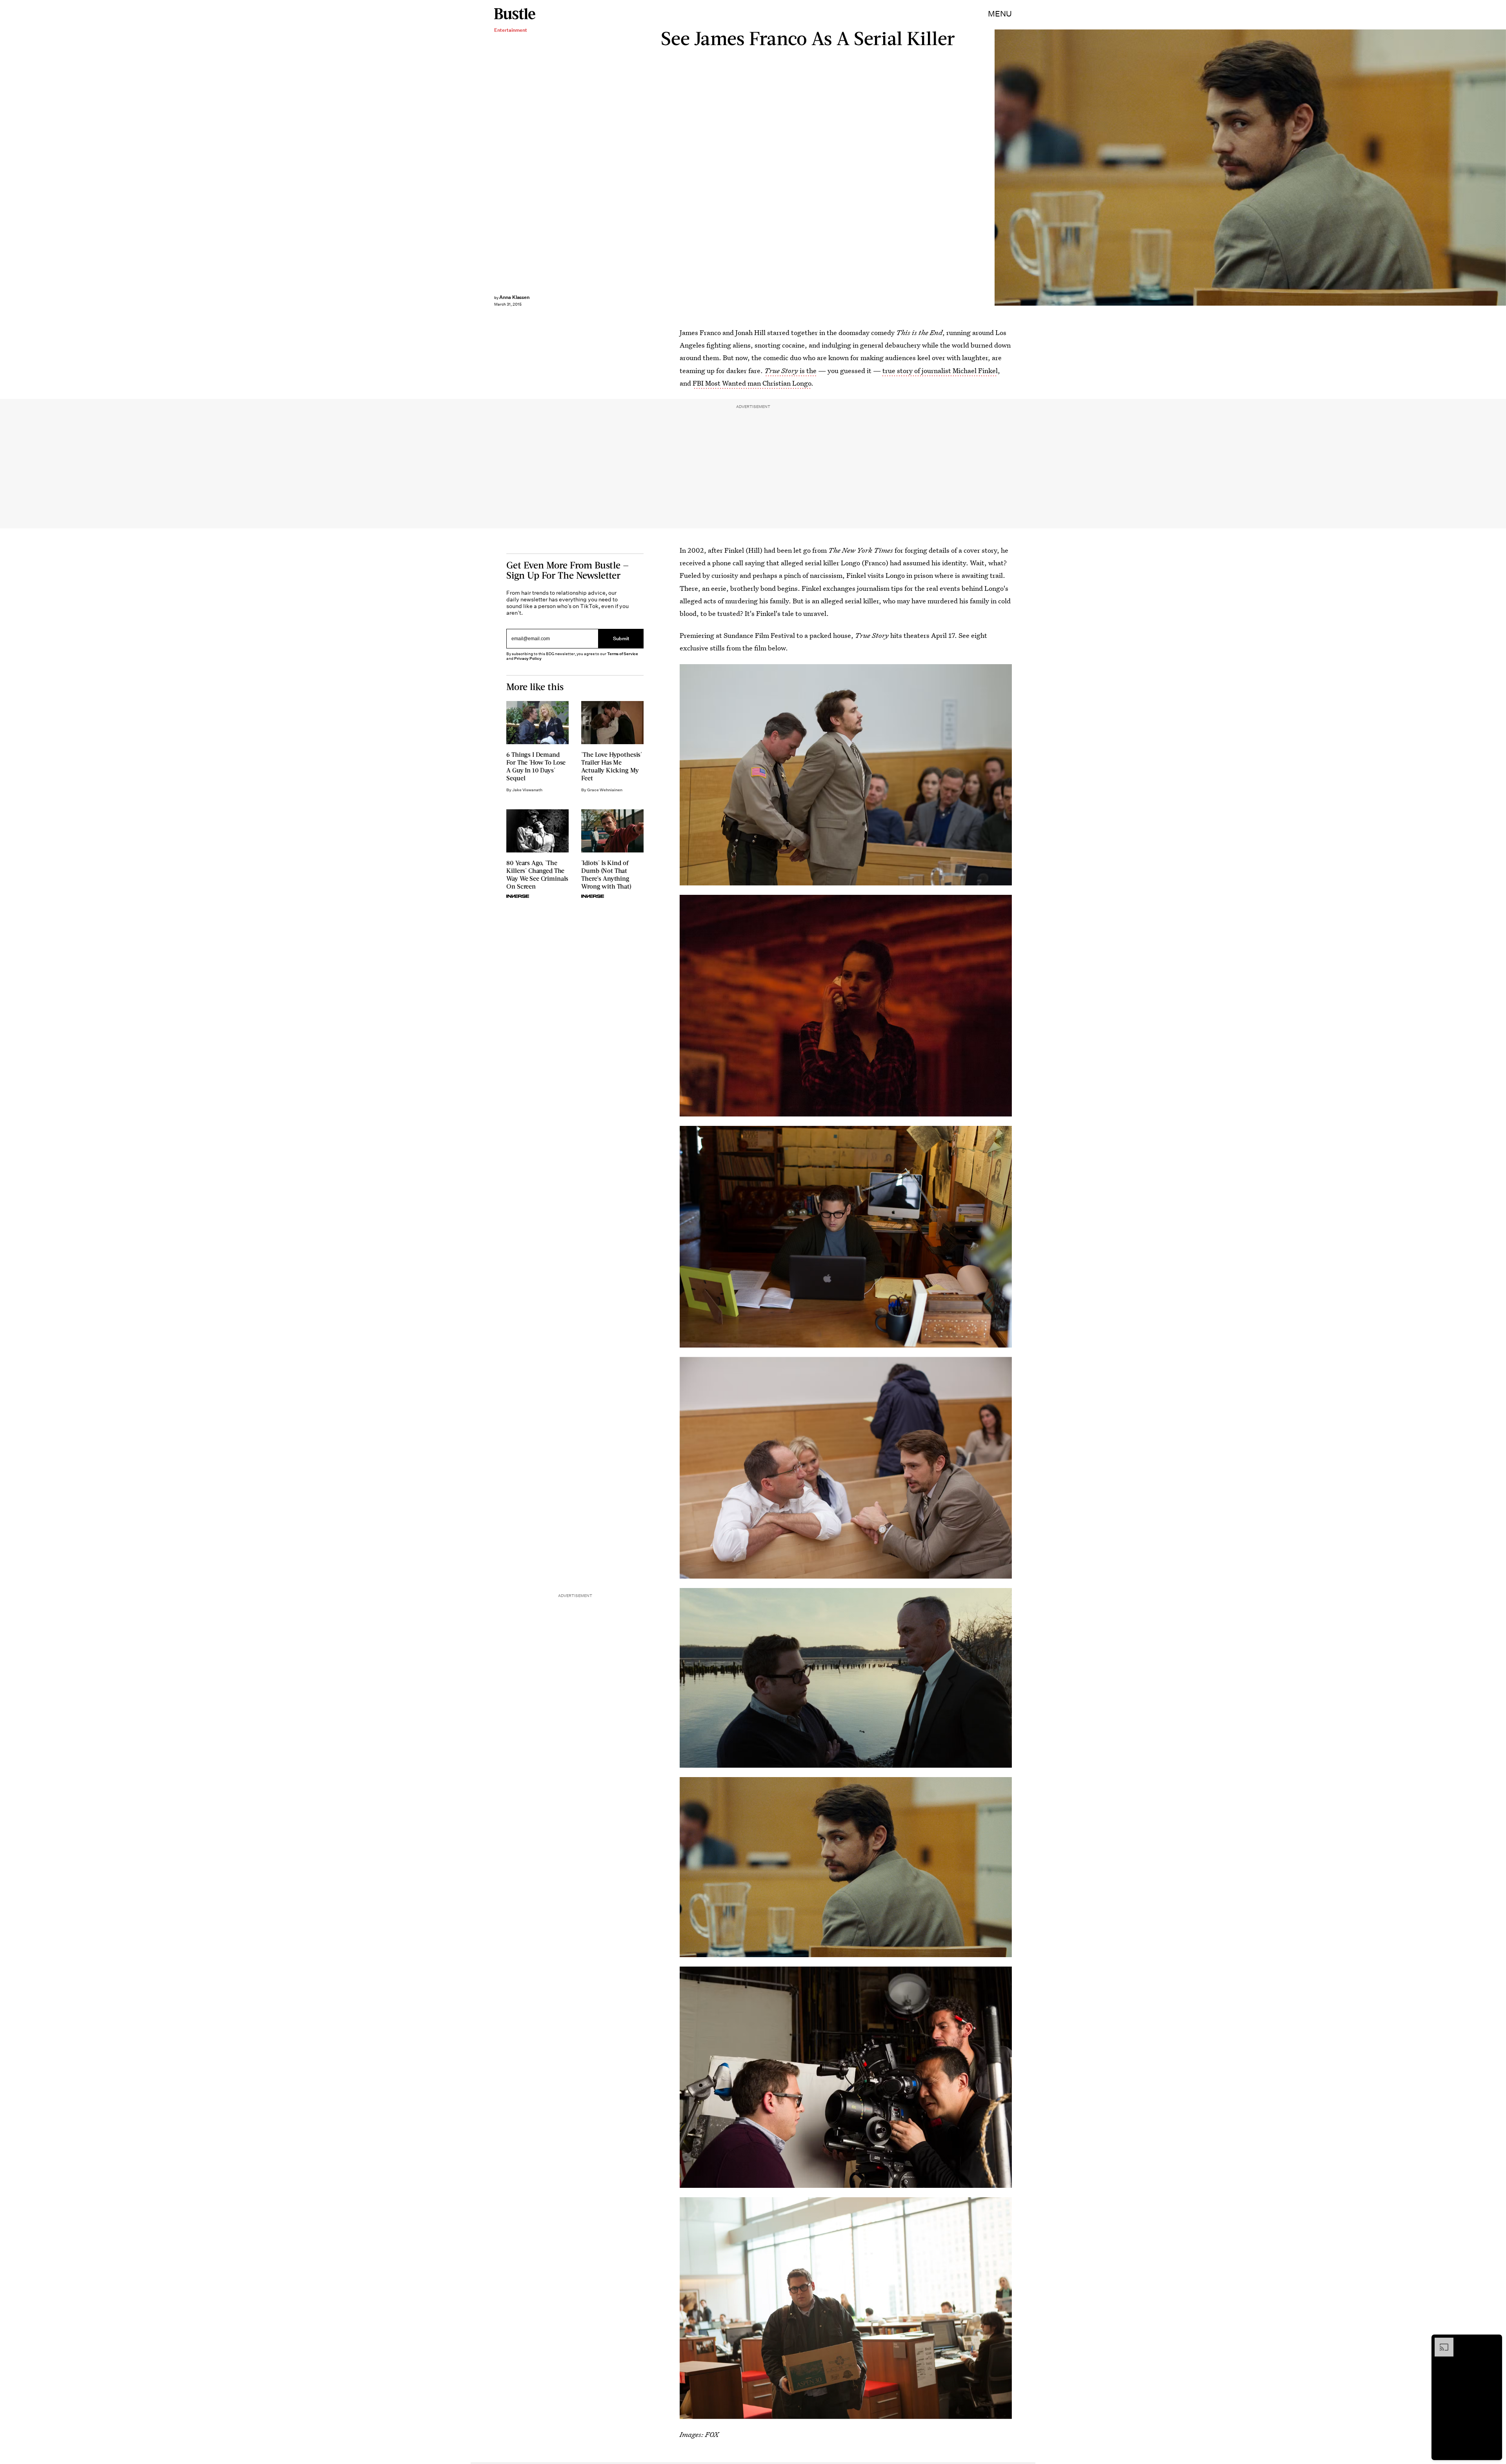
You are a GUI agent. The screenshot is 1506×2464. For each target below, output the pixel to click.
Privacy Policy (528, 658)
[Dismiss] (1493, 2342)
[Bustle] (515, 14)
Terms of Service (623, 654)
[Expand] (1440, 2342)
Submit (621, 638)
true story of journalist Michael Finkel (940, 371)
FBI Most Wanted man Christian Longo (752, 383)
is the (790, 371)
